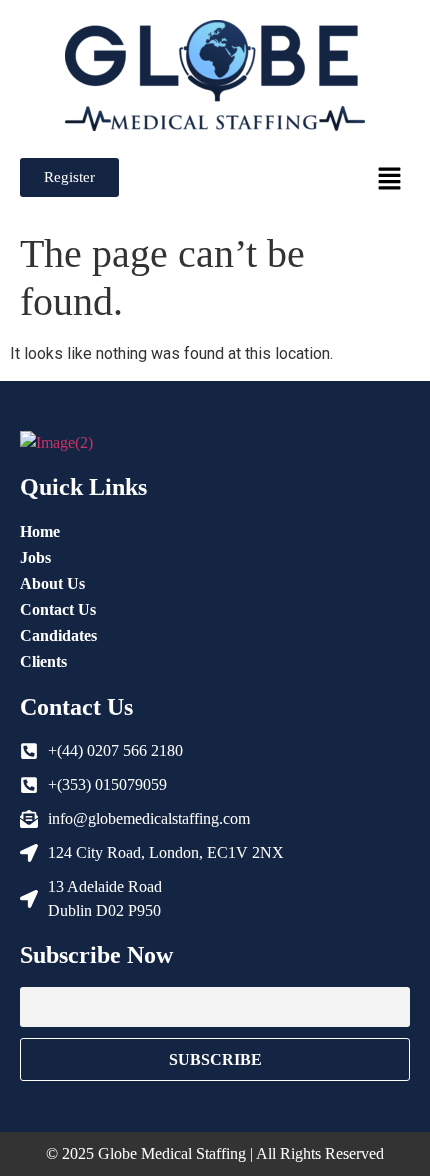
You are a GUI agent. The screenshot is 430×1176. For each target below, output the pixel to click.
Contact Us (58, 609)
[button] (390, 180)
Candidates (58, 635)
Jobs (35, 557)
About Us (52, 583)
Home (40, 531)
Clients (43, 661)
